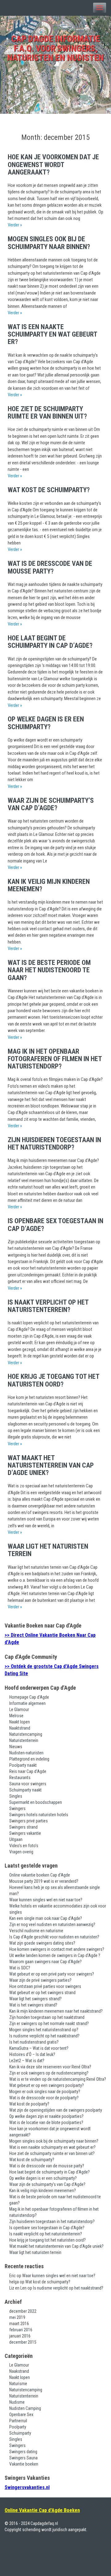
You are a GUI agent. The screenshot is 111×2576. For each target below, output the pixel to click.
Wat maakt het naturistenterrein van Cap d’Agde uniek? (51, 1465)
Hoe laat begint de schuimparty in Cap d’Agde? (50, 642)
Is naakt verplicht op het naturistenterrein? (48, 1306)
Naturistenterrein (24, 1740)
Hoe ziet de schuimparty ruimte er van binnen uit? (47, 413)
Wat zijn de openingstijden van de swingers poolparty (56, 2110)
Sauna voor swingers (28, 1784)
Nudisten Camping (25, 2408)
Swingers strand (23, 1827)
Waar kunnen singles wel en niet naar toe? (46, 1900)
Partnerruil (18, 2421)
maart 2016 (19, 2324)
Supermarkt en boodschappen (36, 1802)
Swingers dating (23, 2452)
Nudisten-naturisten (26, 1753)
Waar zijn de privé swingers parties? (40, 1980)
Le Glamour (19, 1709)
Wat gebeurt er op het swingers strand (42, 1993)
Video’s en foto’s (24, 1846)
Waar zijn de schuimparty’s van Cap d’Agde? (51, 804)
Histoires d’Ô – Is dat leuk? (32, 2054)
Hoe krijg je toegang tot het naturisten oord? (53, 1380)
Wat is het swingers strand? (33, 2005)
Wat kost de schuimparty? (49, 490)
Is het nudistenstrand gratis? (34, 2042)
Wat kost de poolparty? (29, 2104)
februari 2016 (21, 2330)
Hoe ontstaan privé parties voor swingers (45, 1986)
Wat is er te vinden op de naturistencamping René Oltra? (58, 2079)
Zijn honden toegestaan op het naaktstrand (47, 2017)
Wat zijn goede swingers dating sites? (42, 1943)
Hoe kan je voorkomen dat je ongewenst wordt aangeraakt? (53, 164)
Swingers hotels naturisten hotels (39, 1815)
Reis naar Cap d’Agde (28, 1771)
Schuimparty (20, 2433)
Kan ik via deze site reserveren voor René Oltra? (50, 2067)
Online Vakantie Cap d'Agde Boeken (42, 2510)
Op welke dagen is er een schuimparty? (46, 723)
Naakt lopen (20, 1722)
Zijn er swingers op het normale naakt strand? (49, 2023)
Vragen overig (21, 1852)
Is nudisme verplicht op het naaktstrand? (44, 2036)
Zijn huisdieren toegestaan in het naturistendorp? (54, 1144)
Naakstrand (19, 2371)
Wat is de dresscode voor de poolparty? (44, 2098)
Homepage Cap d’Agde (29, 1697)
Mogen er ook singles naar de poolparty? (45, 2092)
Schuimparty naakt (25, 1790)
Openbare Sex (21, 2415)
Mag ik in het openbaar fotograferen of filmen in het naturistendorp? (55, 1059)
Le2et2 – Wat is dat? (27, 2061)
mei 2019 (17, 2317)
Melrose (16, 1716)
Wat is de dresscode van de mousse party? (50, 567)
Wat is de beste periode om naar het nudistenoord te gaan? (49, 970)
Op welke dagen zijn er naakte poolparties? (46, 2116)
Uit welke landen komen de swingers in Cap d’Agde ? (55, 1955)
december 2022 (23, 2311)
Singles (16, 1796)
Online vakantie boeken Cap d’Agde (40, 1875)
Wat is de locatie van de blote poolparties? (46, 2122)
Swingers (17, 1808)
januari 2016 (20, 2336)
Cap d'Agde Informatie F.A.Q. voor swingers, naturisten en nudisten (55, 48)
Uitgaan (16, 1839)
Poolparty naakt (23, 1765)
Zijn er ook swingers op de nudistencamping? (49, 2073)
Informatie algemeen (27, 1703)
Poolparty (18, 2427)
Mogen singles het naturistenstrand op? (44, 2030)
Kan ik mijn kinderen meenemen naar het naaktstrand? (56, 2011)
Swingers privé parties (29, 1821)
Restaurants (20, 1778)
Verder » (15, 225)
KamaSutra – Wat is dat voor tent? (39, 2048)
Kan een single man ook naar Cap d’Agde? (46, 1918)
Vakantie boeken (24, 2464)
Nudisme (17, 2402)
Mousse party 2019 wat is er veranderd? (44, 1881)
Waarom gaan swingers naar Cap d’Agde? (45, 1962)
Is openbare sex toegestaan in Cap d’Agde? (55, 1225)
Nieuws (16, 1747)
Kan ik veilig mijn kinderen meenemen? (49, 885)
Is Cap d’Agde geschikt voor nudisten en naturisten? (54, 1937)
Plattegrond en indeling (29, 1759)
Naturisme (18, 2384)
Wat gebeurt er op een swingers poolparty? (47, 2085)
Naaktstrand (20, 1728)
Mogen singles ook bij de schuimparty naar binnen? (49, 243)
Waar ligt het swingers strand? (35, 1999)
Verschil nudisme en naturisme (36, 1931)
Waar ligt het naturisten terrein (48, 1550)
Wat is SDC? (20, 1968)
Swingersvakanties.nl (27, 2487)
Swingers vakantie (25, 1833)
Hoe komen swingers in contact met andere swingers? (57, 1949)
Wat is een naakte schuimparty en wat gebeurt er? (52, 334)
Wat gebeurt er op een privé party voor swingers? (52, 1974)
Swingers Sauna (23, 2458)
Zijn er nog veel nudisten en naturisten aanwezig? (52, 1924)
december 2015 (23, 2342)
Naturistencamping (26, 1734)
